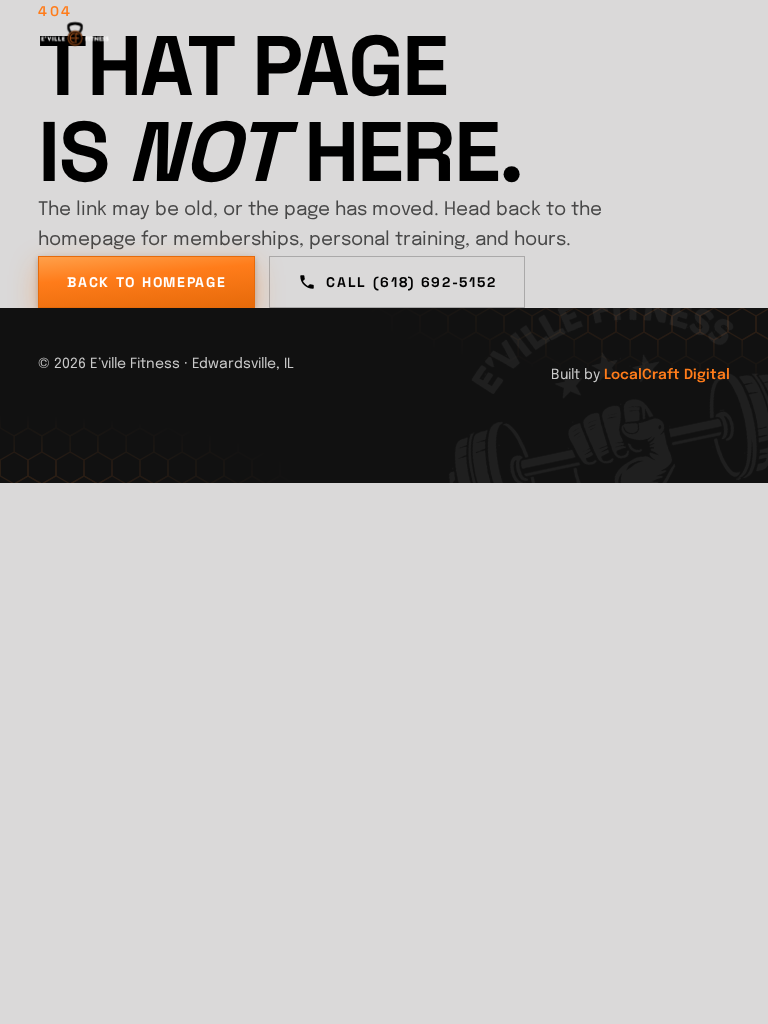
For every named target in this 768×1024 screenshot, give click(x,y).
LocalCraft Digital (667, 375)
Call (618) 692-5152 (411, 282)
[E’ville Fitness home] (75, 40)
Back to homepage (146, 282)
